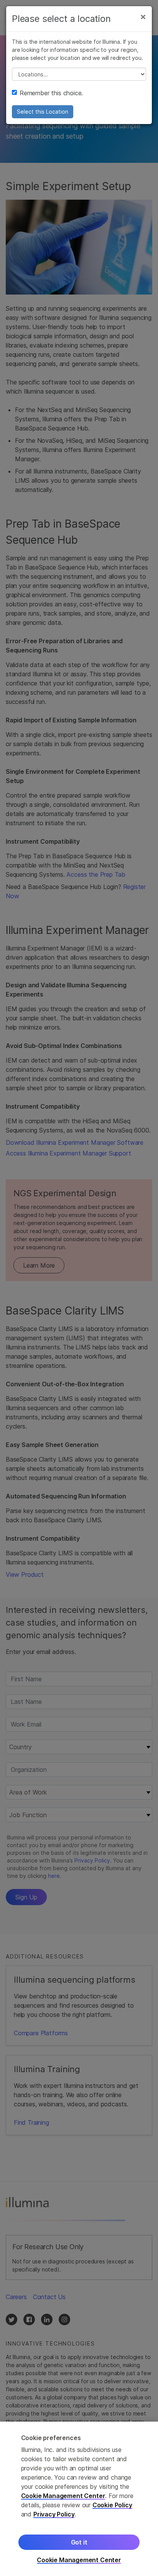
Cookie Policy (112, 2505)
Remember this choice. (51, 93)
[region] (79, 2499)
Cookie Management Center (63, 2496)
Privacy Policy (54, 2514)
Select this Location (43, 112)
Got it (79, 2542)
